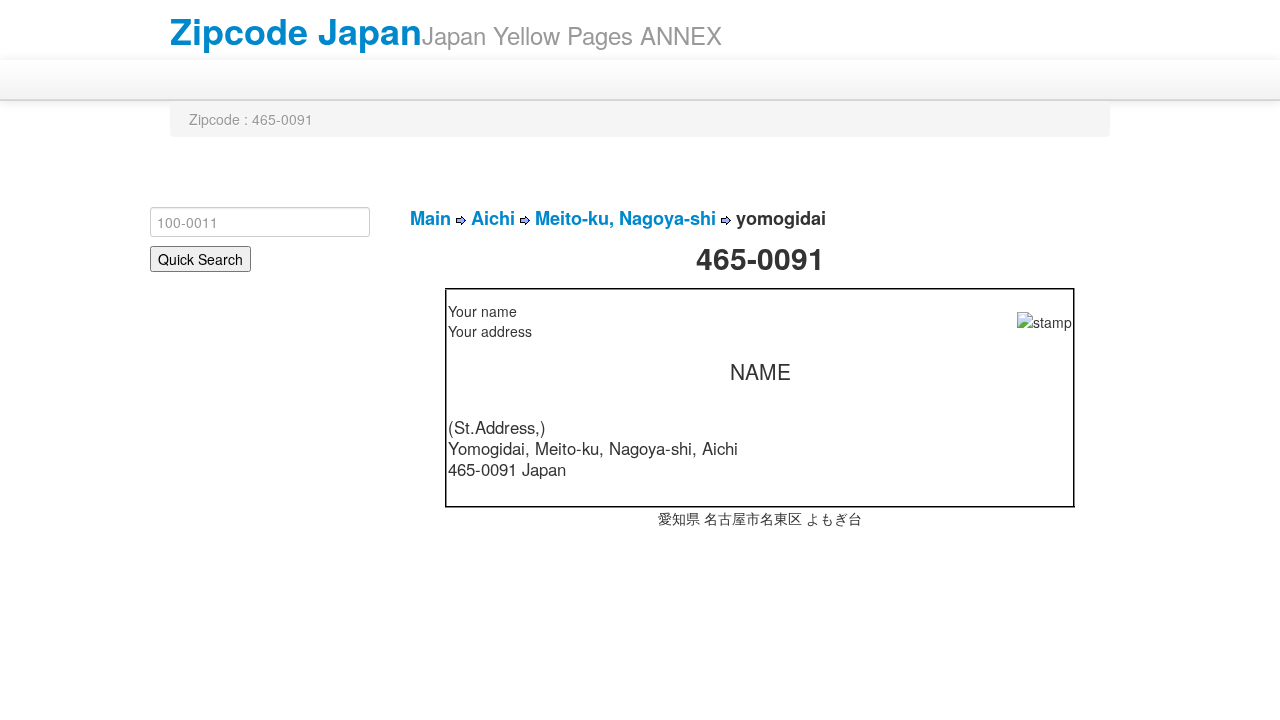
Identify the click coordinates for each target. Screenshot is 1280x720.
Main (430, 218)
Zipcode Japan (296, 30)
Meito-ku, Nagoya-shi (625, 218)
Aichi (493, 218)
